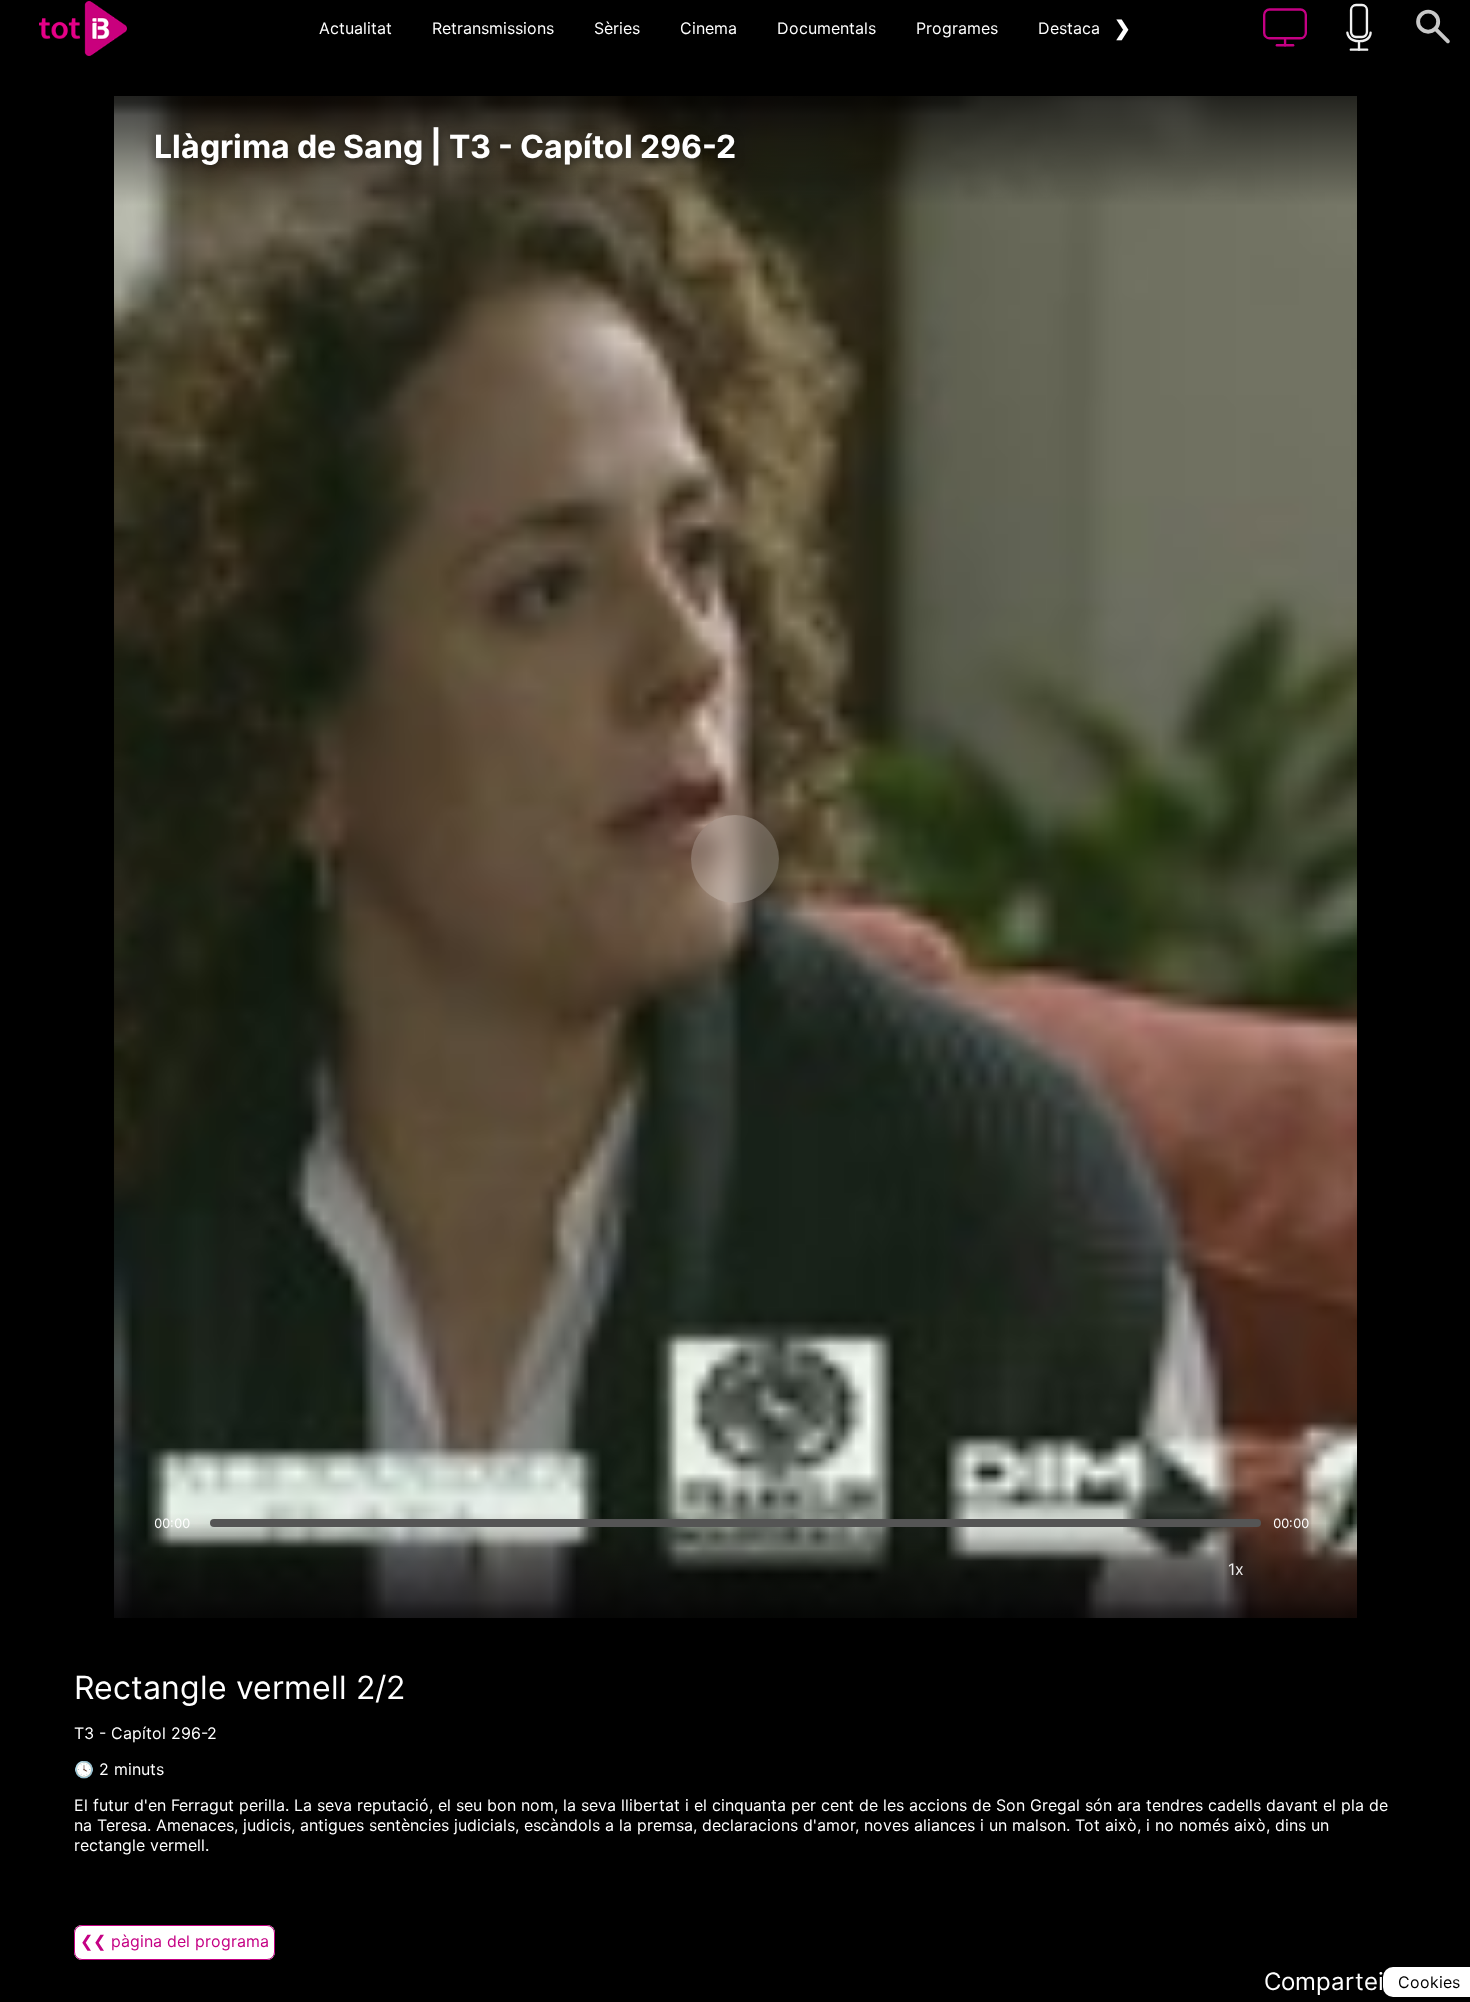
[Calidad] (1176, 1569)
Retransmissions (493, 28)
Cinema (708, 28)
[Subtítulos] (1116, 1569)
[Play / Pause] (735, 859)
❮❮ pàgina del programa (174, 1941)
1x (1236, 1569)
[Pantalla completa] (1296, 1569)
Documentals (826, 28)
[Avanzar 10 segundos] (840, 859)
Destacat (1072, 28)
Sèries (617, 28)
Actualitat (355, 28)
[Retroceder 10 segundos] (630, 859)
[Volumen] (175, 1569)
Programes (957, 28)
